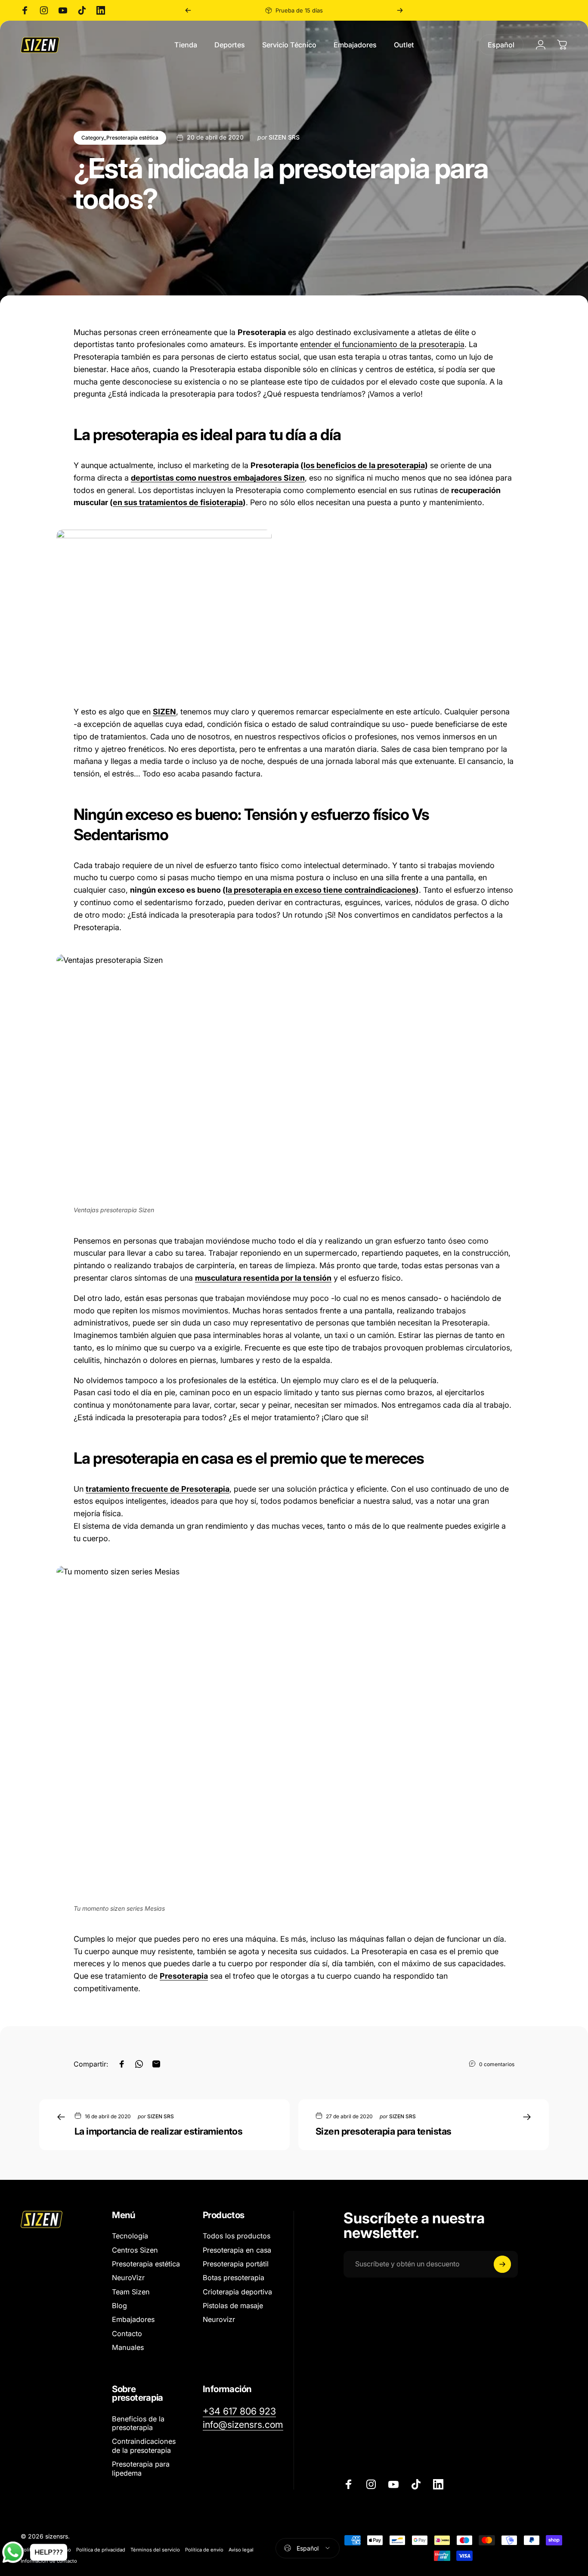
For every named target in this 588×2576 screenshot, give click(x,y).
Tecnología (130, 2236)
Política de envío (204, 2550)
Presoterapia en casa (237, 2250)
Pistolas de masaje (233, 2306)
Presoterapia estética (146, 2264)
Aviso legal (241, 2550)
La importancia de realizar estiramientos (158, 2131)
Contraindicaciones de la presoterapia (144, 2446)
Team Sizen (131, 2292)
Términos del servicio (155, 2550)
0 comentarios (497, 2064)
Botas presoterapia (234, 2278)
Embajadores (133, 2319)
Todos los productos (237, 2236)
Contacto (127, 2334)
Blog (119, 2306)
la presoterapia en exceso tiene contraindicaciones (321, 890)
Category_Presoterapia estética (120, 138)
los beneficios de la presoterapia (364, 465)
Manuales (128, 2347)
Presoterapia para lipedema (141, 2468)
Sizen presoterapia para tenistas (384, 2131)
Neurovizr (219, 2319)
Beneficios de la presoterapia (138, 2423)
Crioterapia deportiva (237, 2292)
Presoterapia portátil (236, 2264)
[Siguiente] (400, 10)
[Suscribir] (502, 2264)
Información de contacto (49, 2561)
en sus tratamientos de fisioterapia (178, 502)
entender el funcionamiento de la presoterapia (382, 344)
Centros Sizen (135, 2250)
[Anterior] (188, 10)
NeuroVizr (128, 2278)
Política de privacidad (101, 2550)
